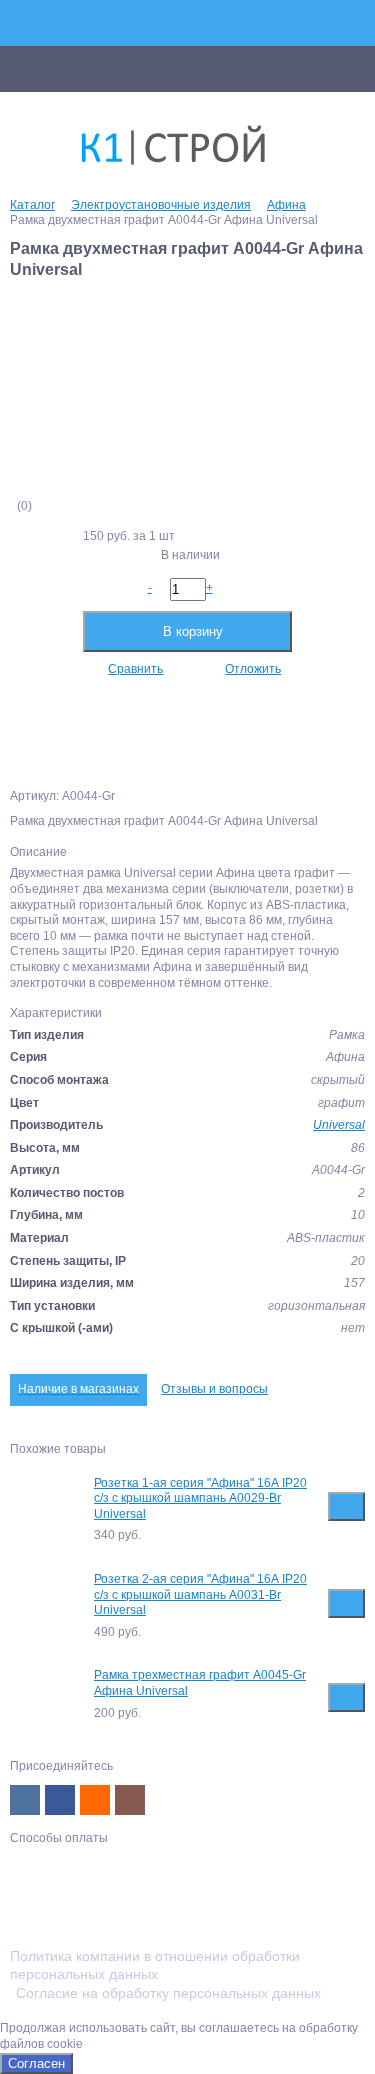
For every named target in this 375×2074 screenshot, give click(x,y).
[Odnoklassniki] (95, 1800)
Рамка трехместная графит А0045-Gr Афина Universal (200, 1683)
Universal (339, 1125)
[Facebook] (60, 1800)
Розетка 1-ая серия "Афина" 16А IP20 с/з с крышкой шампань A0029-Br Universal (200, 1498)
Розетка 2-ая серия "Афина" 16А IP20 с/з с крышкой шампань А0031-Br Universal (200, 1594)
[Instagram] (130, 1800)
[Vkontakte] (25, 1800)
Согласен (36, 2063)
